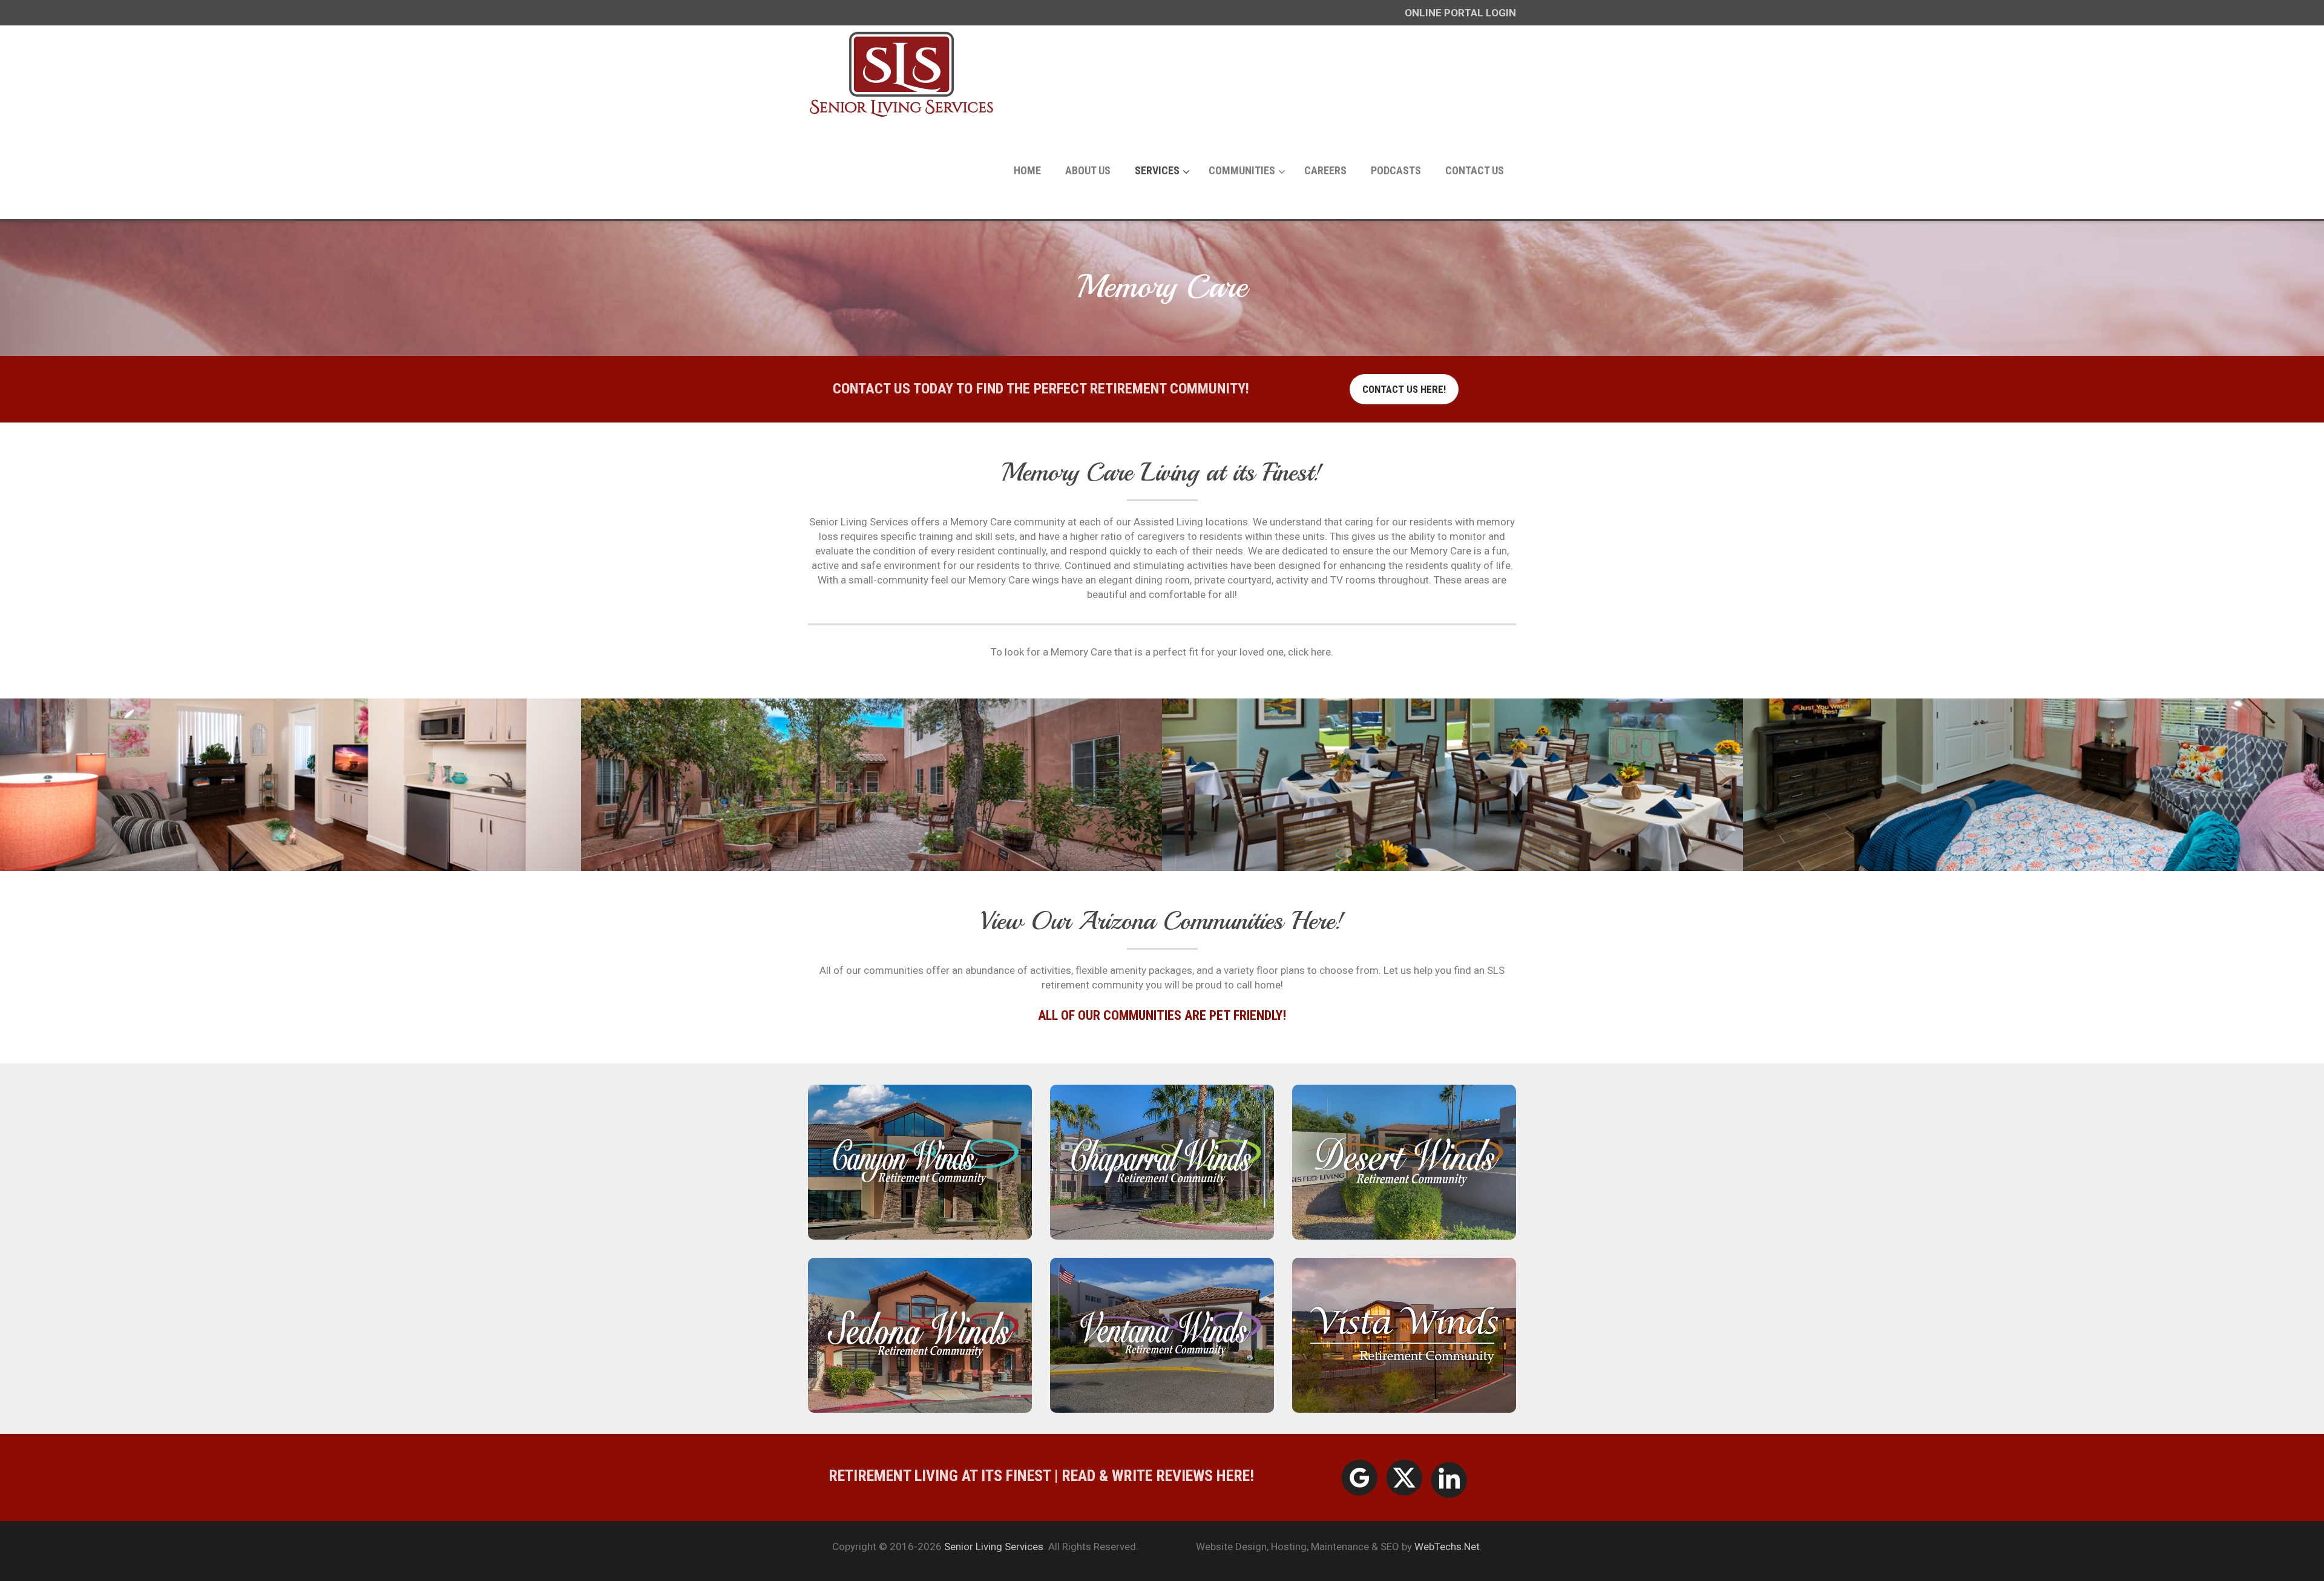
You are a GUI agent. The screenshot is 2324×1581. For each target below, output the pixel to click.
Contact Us (1475, 170)
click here (1309, 652)
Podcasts (1396, 170)
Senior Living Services (994, 1546)
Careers (1325, 170)
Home (1027, 170)
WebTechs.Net (1447, 1546)
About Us (1088, 170)
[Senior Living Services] (902, 74)
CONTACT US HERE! (1404, 389)
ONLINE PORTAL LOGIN (1460, 13)
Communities (1242, 170)
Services (1157, 170)
